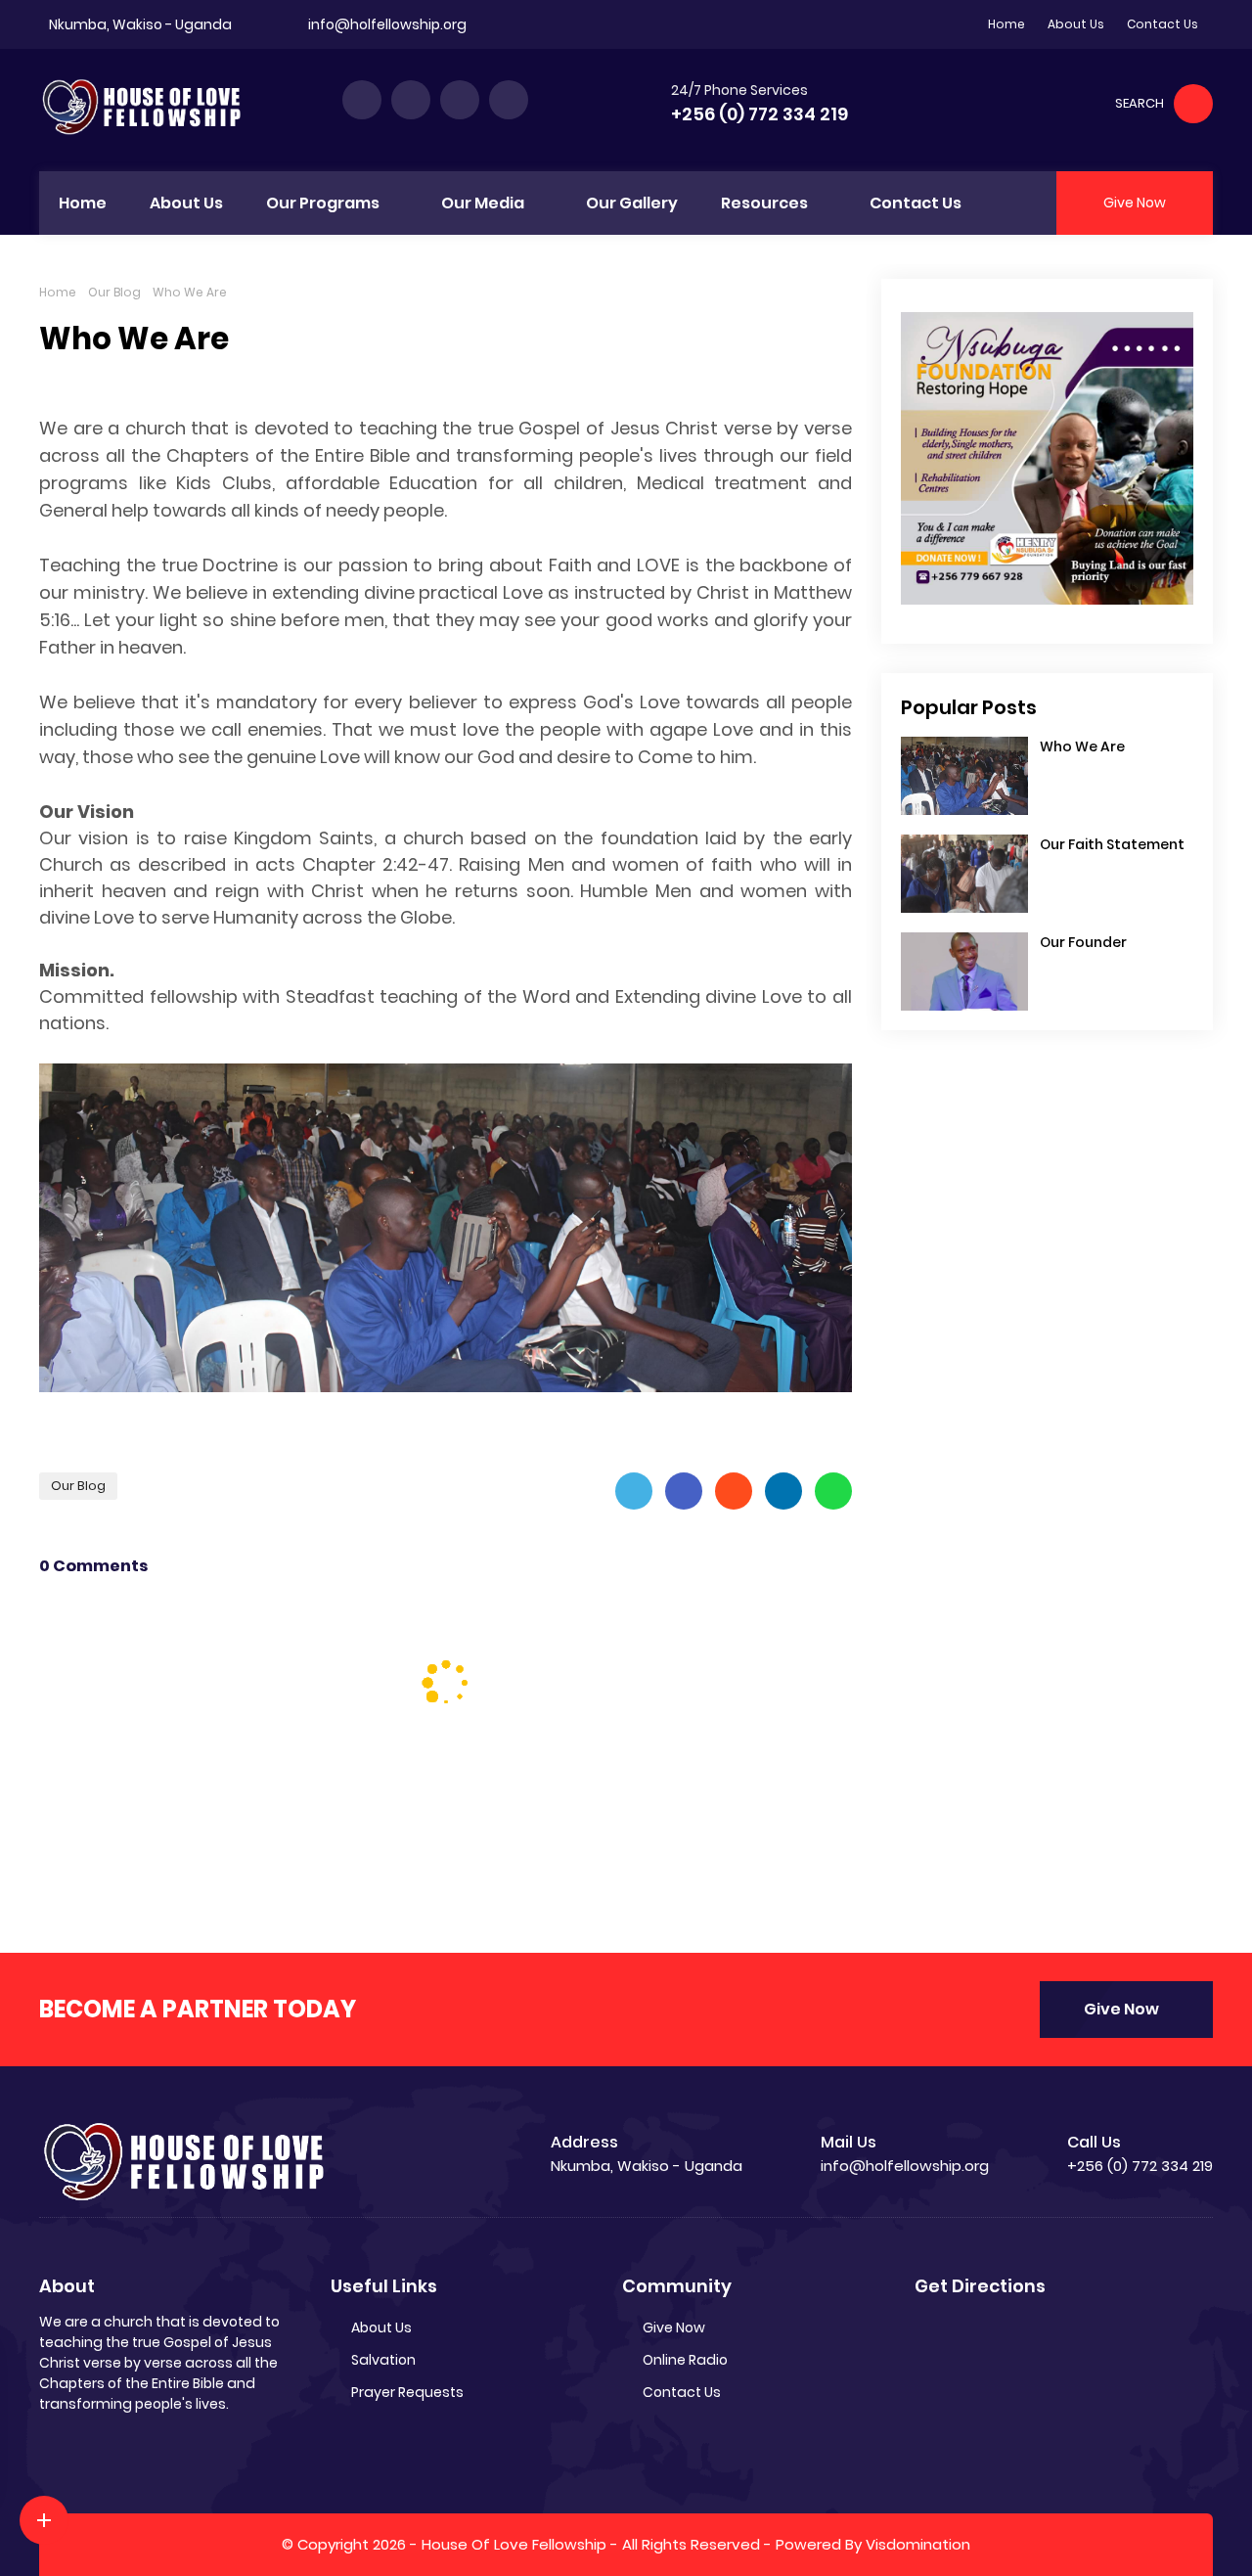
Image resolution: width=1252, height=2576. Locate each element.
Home (1006, 24)
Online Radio (685, 2360)
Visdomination (918, 2544)
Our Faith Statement (1112, 844)
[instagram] (460, 100)
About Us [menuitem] (186, 203)
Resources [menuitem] (764, 203)
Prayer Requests (407, 2392)
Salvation (383, 2360)
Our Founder (1083, 942)
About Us (1076, 24)
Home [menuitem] (83, 203)
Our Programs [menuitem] (323, 203)
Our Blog (114, 292)
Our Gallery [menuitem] (632, 203)
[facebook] (362, 100)
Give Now (1121, 2009)
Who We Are (1082, 746)
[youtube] (509, 100)
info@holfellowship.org (387, 24)
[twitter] (411, 100)
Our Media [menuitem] (483, 203)
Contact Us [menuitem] (916, 203)
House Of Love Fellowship (514, 2544)
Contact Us (1163, 24)
